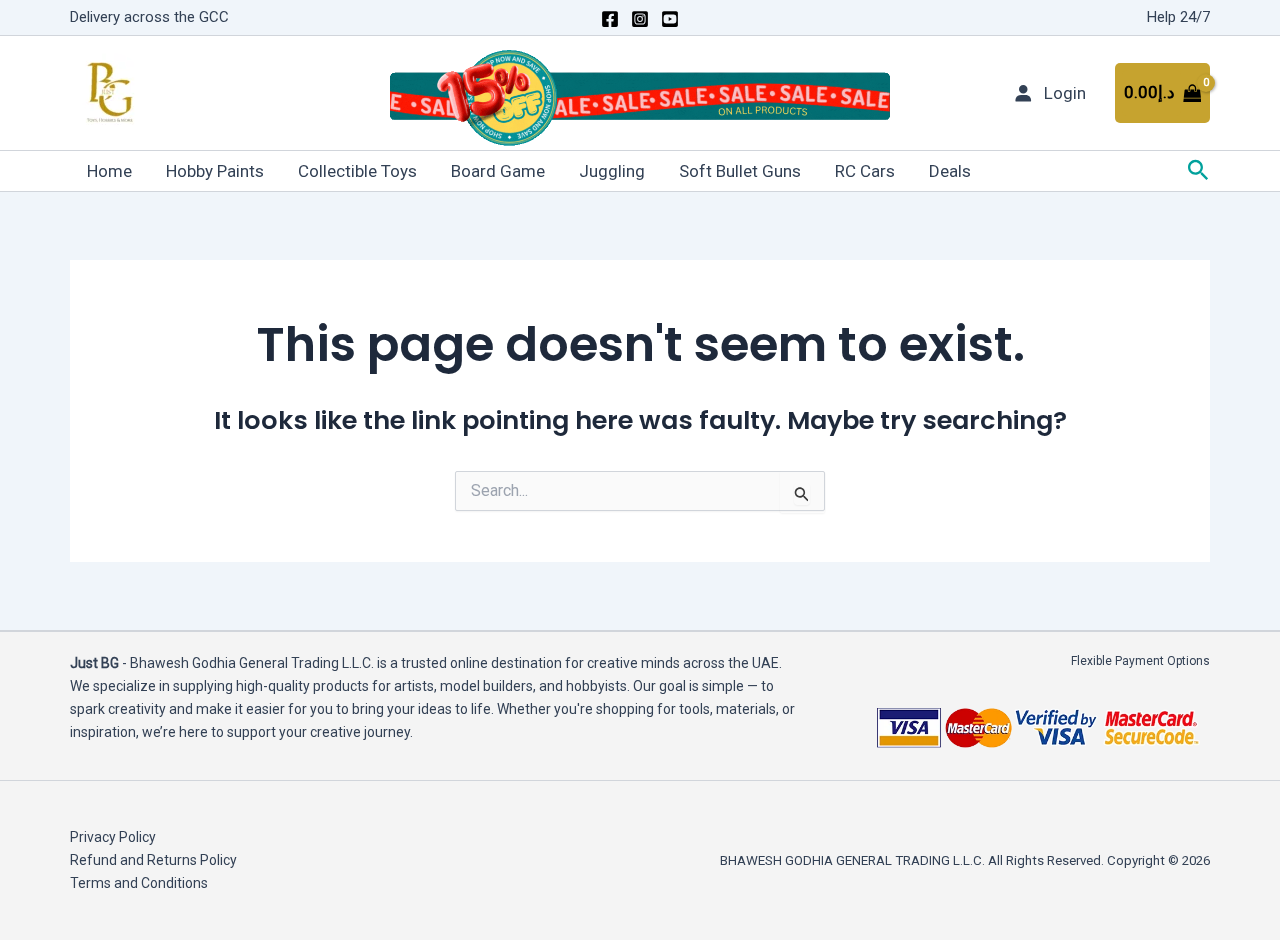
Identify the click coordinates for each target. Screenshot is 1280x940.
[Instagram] (640, 19)
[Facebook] (610, 19)
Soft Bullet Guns (740, 171)
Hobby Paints (215, 171)
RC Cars (865, 171)
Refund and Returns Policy (153, 860)
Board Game (498, 171)
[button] (1198, 171)
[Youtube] (670, 19)
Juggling (612, 171)
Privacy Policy (113, 837)
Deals (950, 171)
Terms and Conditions (139, 883)
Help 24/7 (1178, 17)
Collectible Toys (357, 171)
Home (109, 171)
